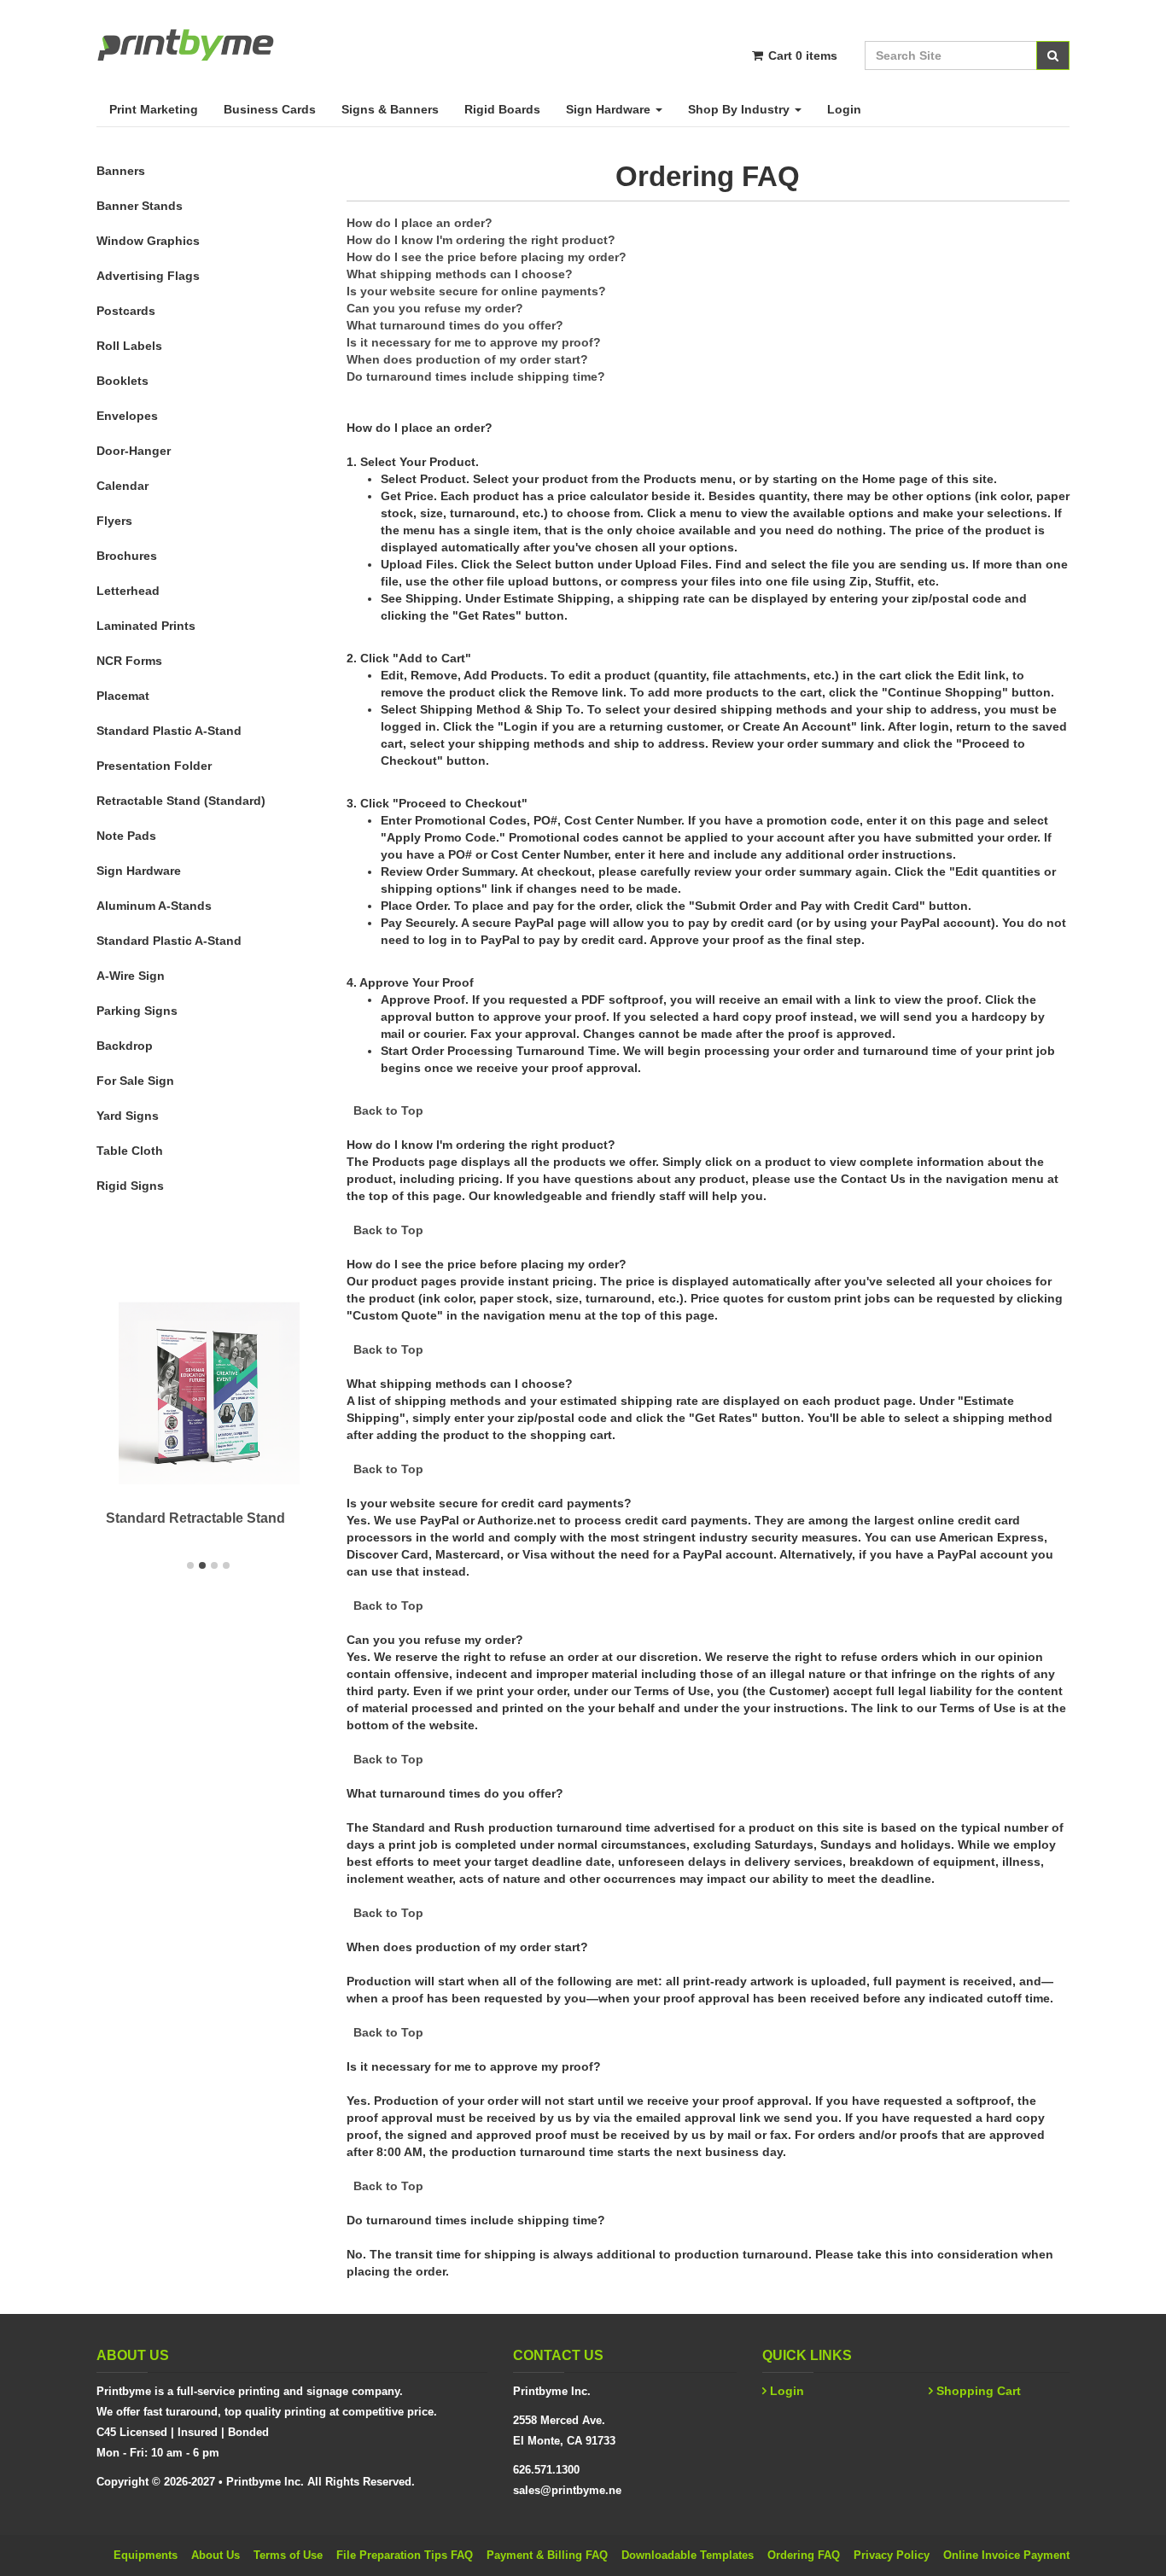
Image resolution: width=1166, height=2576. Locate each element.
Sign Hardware (610, 109)
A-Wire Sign (131, 976)
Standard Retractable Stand (195, 1518)
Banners (121, 171)
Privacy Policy (892, 2555)
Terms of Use (288, 2555)
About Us (216, 2555)
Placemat (123, 696)
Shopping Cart (979, 2391)
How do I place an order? (420, 223)
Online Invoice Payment (1006, 2555)
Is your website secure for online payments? (476, 291)
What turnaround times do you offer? (455, 325)
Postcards (126, 311)
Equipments (146, 2555)
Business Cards (270, 109)
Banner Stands (140, 206)
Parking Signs (137, 1011)
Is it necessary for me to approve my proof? (474, 342)
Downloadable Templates (688, 2555)
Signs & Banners (390, 109)
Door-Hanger (134, 451)
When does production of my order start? (467, 359)
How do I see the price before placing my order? (487, 257)
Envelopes (127, 416)
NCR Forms (129, 661)
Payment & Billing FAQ (547, 2555)
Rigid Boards (502, 109)
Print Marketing (154, 109)
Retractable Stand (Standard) (181, 801)
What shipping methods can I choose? (460, 274)
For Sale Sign (135, 1081)
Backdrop (125, 1046)
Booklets (122, 381)
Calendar (122, 486)
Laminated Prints (146, 626)
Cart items (801, 55)
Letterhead (128, 591)
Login (844, 109)
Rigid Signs (130, 1186)
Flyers (114, 521)
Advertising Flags (148, 276)
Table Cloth (130, 1151)
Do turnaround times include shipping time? (476, 376)
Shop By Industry (740, 109)
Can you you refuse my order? (435, 308)
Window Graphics (148, 241)
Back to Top (388, 1110)
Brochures (127, 556)
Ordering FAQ (804, 2555)
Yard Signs (128, 1116)
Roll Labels (129, 346)
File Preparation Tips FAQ (405, 2555)
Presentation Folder (154, 766)
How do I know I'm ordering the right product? (481, 240)
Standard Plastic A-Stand (169, 731)
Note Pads (126, 836)
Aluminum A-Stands (154, 906)
